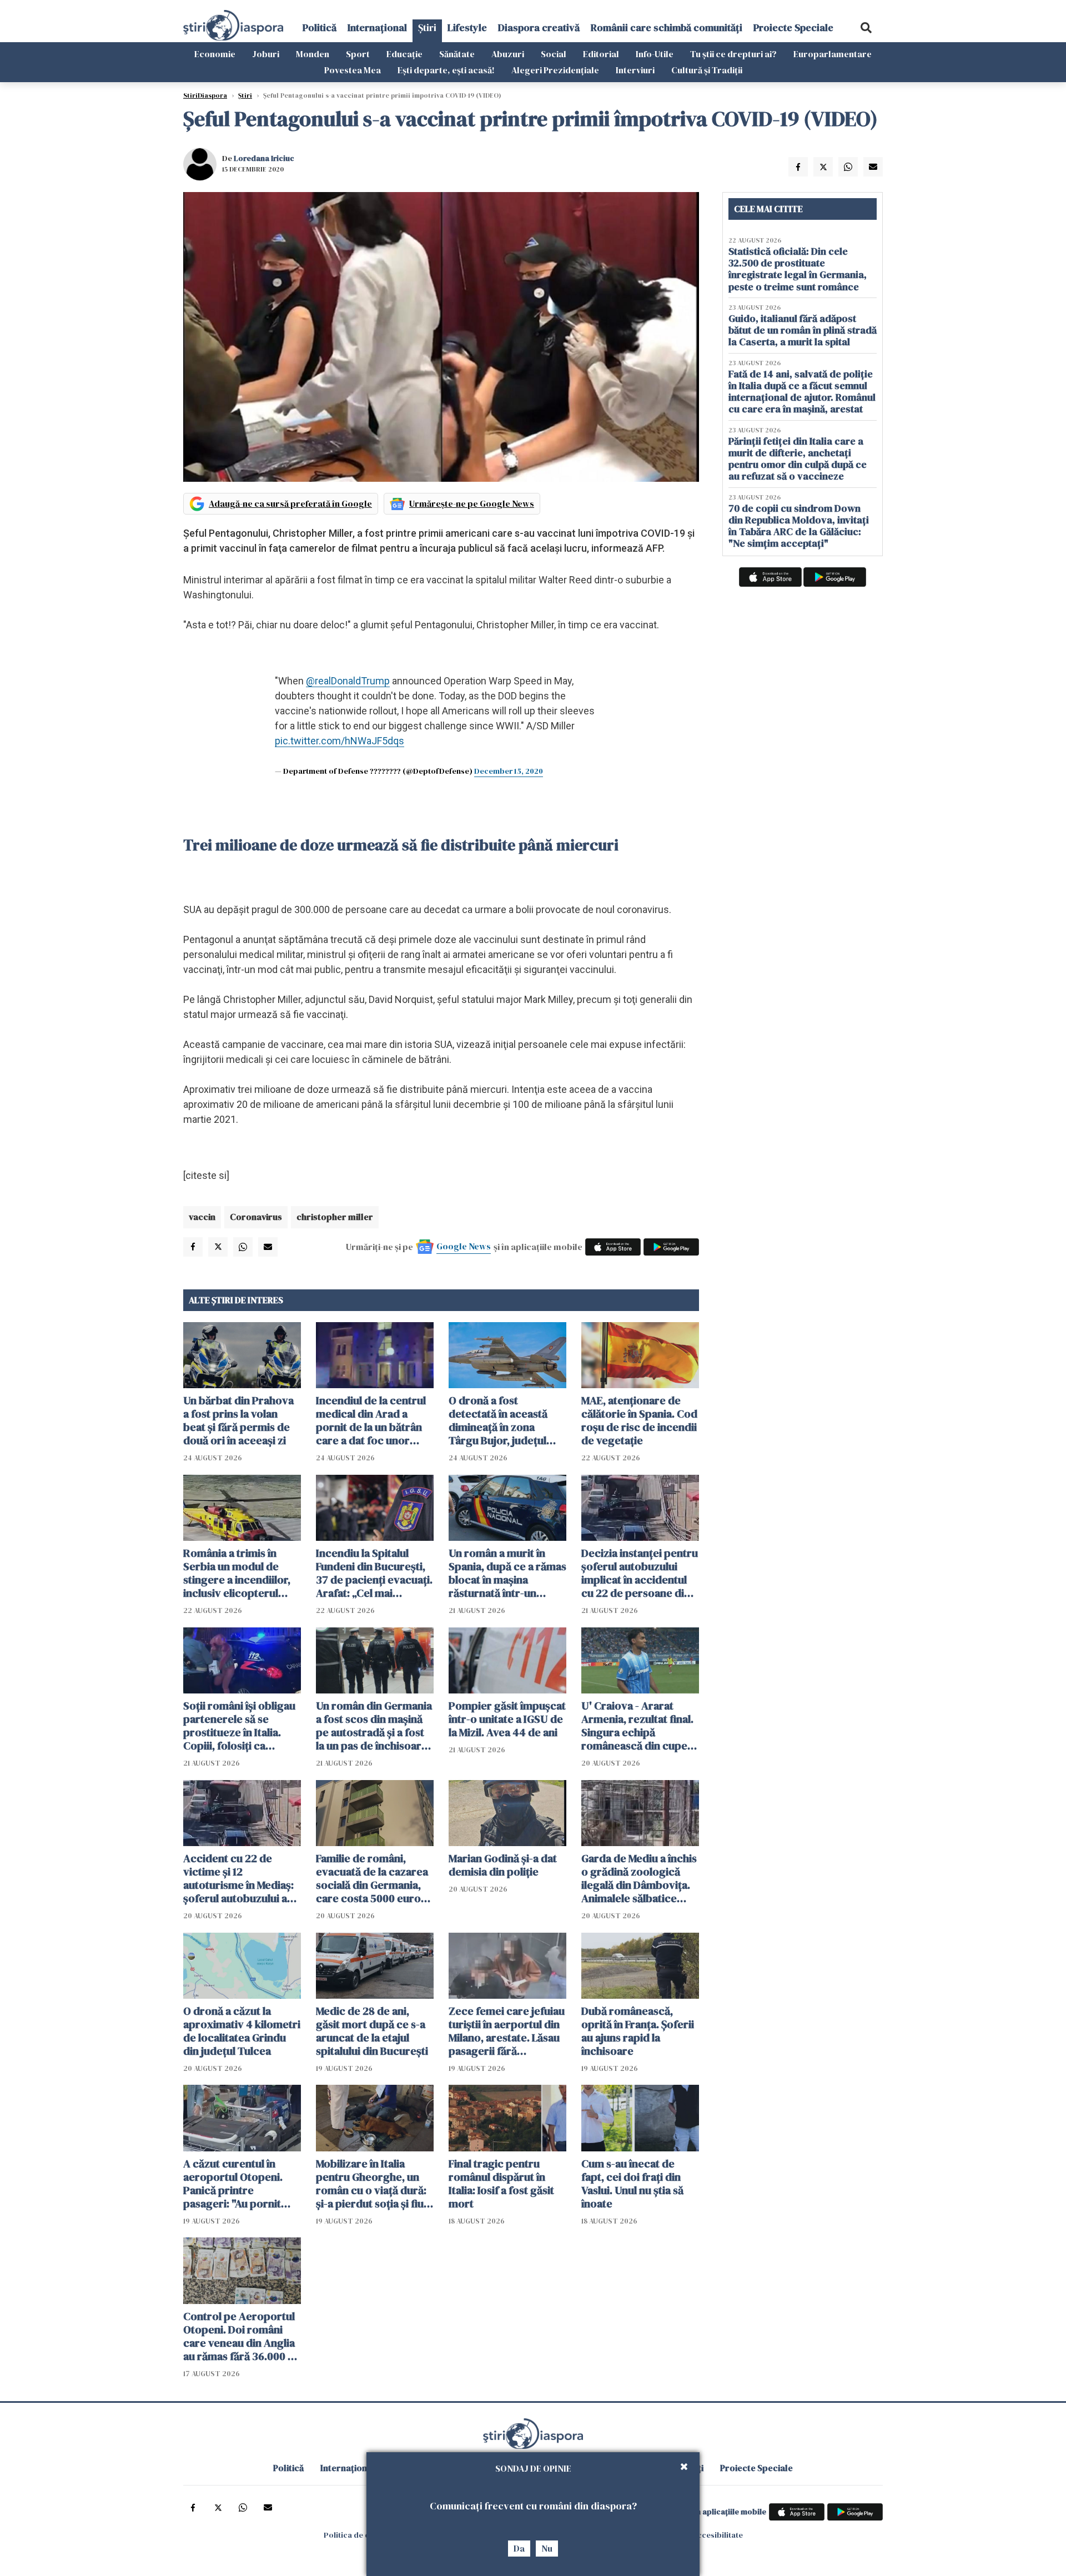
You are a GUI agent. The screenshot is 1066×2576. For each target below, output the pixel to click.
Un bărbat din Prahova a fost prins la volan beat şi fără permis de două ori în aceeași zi (238, 1420)
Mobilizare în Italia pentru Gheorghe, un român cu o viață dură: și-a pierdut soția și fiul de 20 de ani (371, 2184)
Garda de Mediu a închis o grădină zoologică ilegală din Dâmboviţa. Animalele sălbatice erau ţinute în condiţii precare (639, 1878)
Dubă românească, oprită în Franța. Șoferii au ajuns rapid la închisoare (638, 2031)
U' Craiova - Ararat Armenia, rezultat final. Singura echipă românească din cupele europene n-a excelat (639, 1726)
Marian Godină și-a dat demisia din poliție (503, 1865)
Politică (320, 27)
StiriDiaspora (205, 95)
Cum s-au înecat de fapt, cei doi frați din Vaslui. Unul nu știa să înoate (632, 2184)
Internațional (377, 27)
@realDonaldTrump (348, 681)
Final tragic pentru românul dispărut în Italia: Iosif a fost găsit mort (501, 2184)
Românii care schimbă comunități (667, 27)
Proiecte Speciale (793, 27)
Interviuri (635, 70)
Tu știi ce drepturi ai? (733, 54)
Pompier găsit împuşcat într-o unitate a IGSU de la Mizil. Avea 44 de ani (507, 1719)
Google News (464, 1246)
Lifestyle (467, 27)
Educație (404, 54)
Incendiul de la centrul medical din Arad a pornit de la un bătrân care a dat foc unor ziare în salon (371, 1420)
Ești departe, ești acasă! (446, 70)
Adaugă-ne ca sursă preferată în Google (290, 503)
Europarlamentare (833, 54)
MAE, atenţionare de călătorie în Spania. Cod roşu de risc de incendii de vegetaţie (639, 1420)
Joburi (266, 54)
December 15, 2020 (509, 771)
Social (554, 54)
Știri (427, 27)
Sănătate (457, 54)
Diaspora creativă (539, 27)
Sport (358, 54)
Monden (313, 54)
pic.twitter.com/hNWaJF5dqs (340, 741)
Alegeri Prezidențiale (555, 70)
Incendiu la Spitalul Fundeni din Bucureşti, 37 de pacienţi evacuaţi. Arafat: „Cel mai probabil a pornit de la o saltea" (374, 1573)
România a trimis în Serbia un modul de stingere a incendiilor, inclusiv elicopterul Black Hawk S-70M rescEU (237, 1573)
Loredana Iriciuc (264, 158)
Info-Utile (655, 54)
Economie (215, 54)
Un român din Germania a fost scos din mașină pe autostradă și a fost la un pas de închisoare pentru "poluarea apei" (374, 1726)
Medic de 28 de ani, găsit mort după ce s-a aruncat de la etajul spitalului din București (372, 2031)
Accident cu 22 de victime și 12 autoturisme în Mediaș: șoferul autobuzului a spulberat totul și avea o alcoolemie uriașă (242, 1878)
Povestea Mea (353, 70)
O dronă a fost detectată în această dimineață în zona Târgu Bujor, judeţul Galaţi (498, 1420)
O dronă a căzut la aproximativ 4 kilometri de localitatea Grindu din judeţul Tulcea (242, 2031)
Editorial (601, 54)
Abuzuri (508, 54)
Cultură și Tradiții (707, 70)
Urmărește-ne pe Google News (472, 503)
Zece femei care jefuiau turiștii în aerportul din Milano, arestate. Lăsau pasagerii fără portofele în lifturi (507, 2031)
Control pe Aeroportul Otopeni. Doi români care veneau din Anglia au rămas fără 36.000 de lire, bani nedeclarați (242, 2336)
